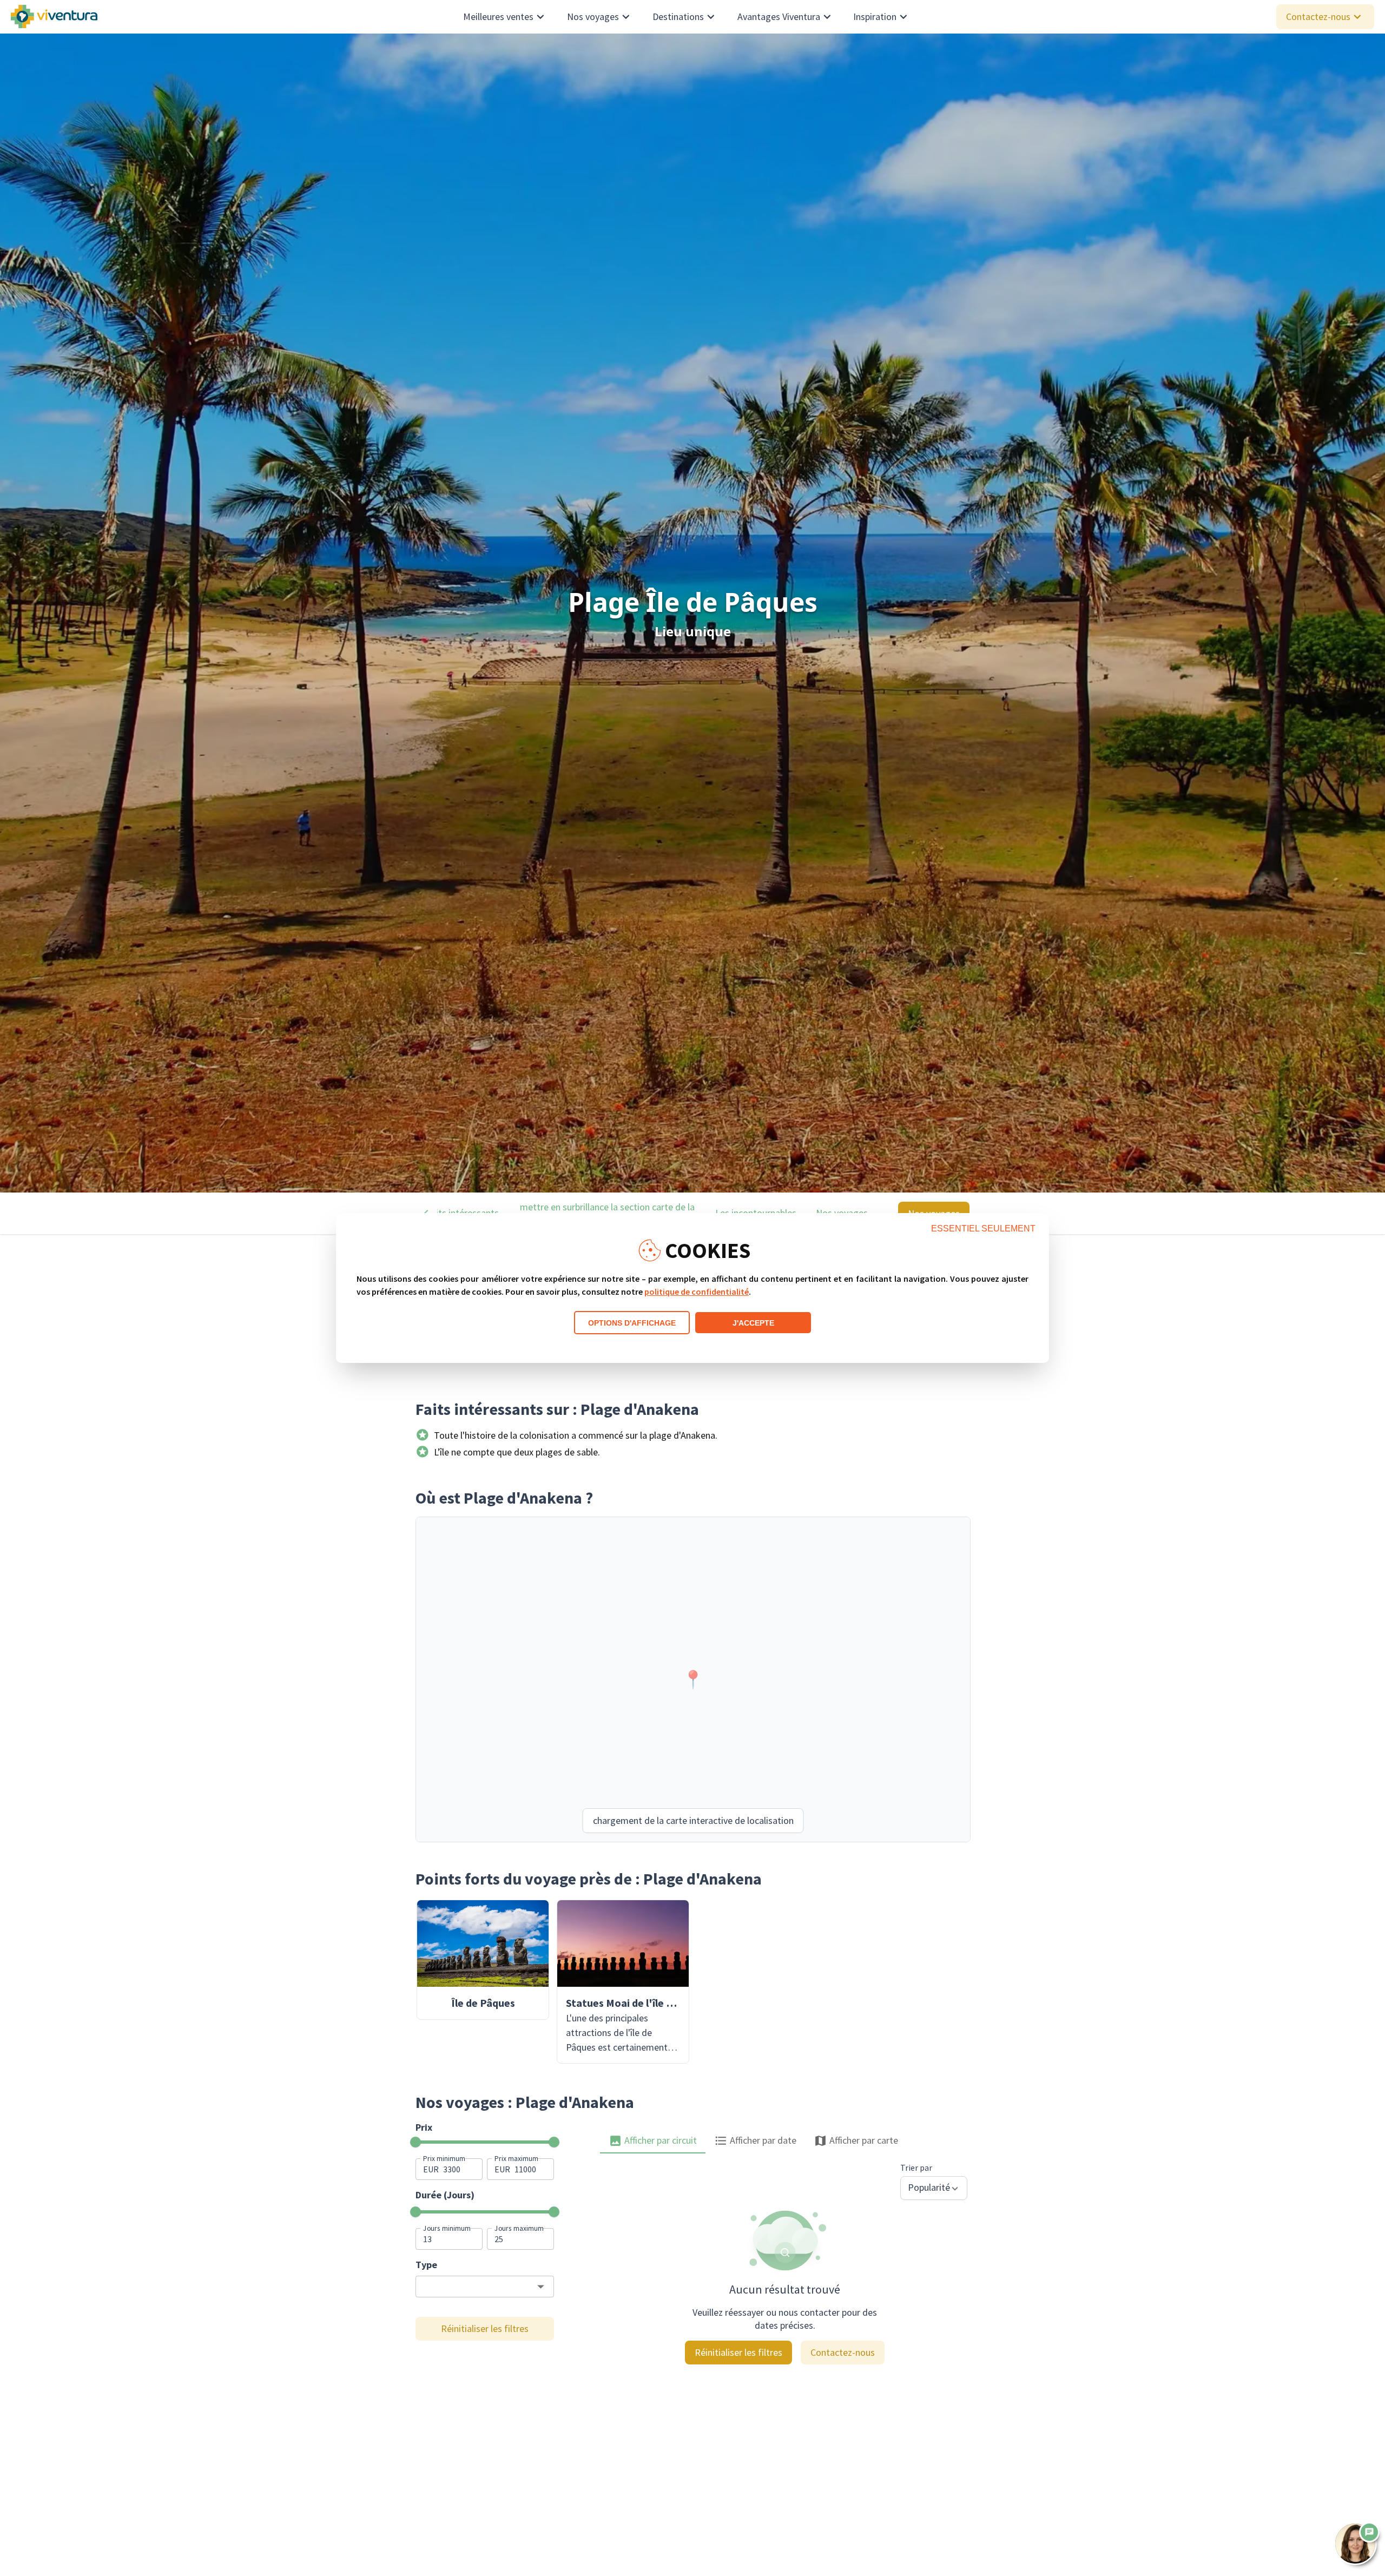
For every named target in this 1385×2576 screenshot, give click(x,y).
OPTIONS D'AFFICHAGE (632, 1323)
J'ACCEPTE (753, 1323)
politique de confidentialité (697, 1292)
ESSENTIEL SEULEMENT (983, 1228)
